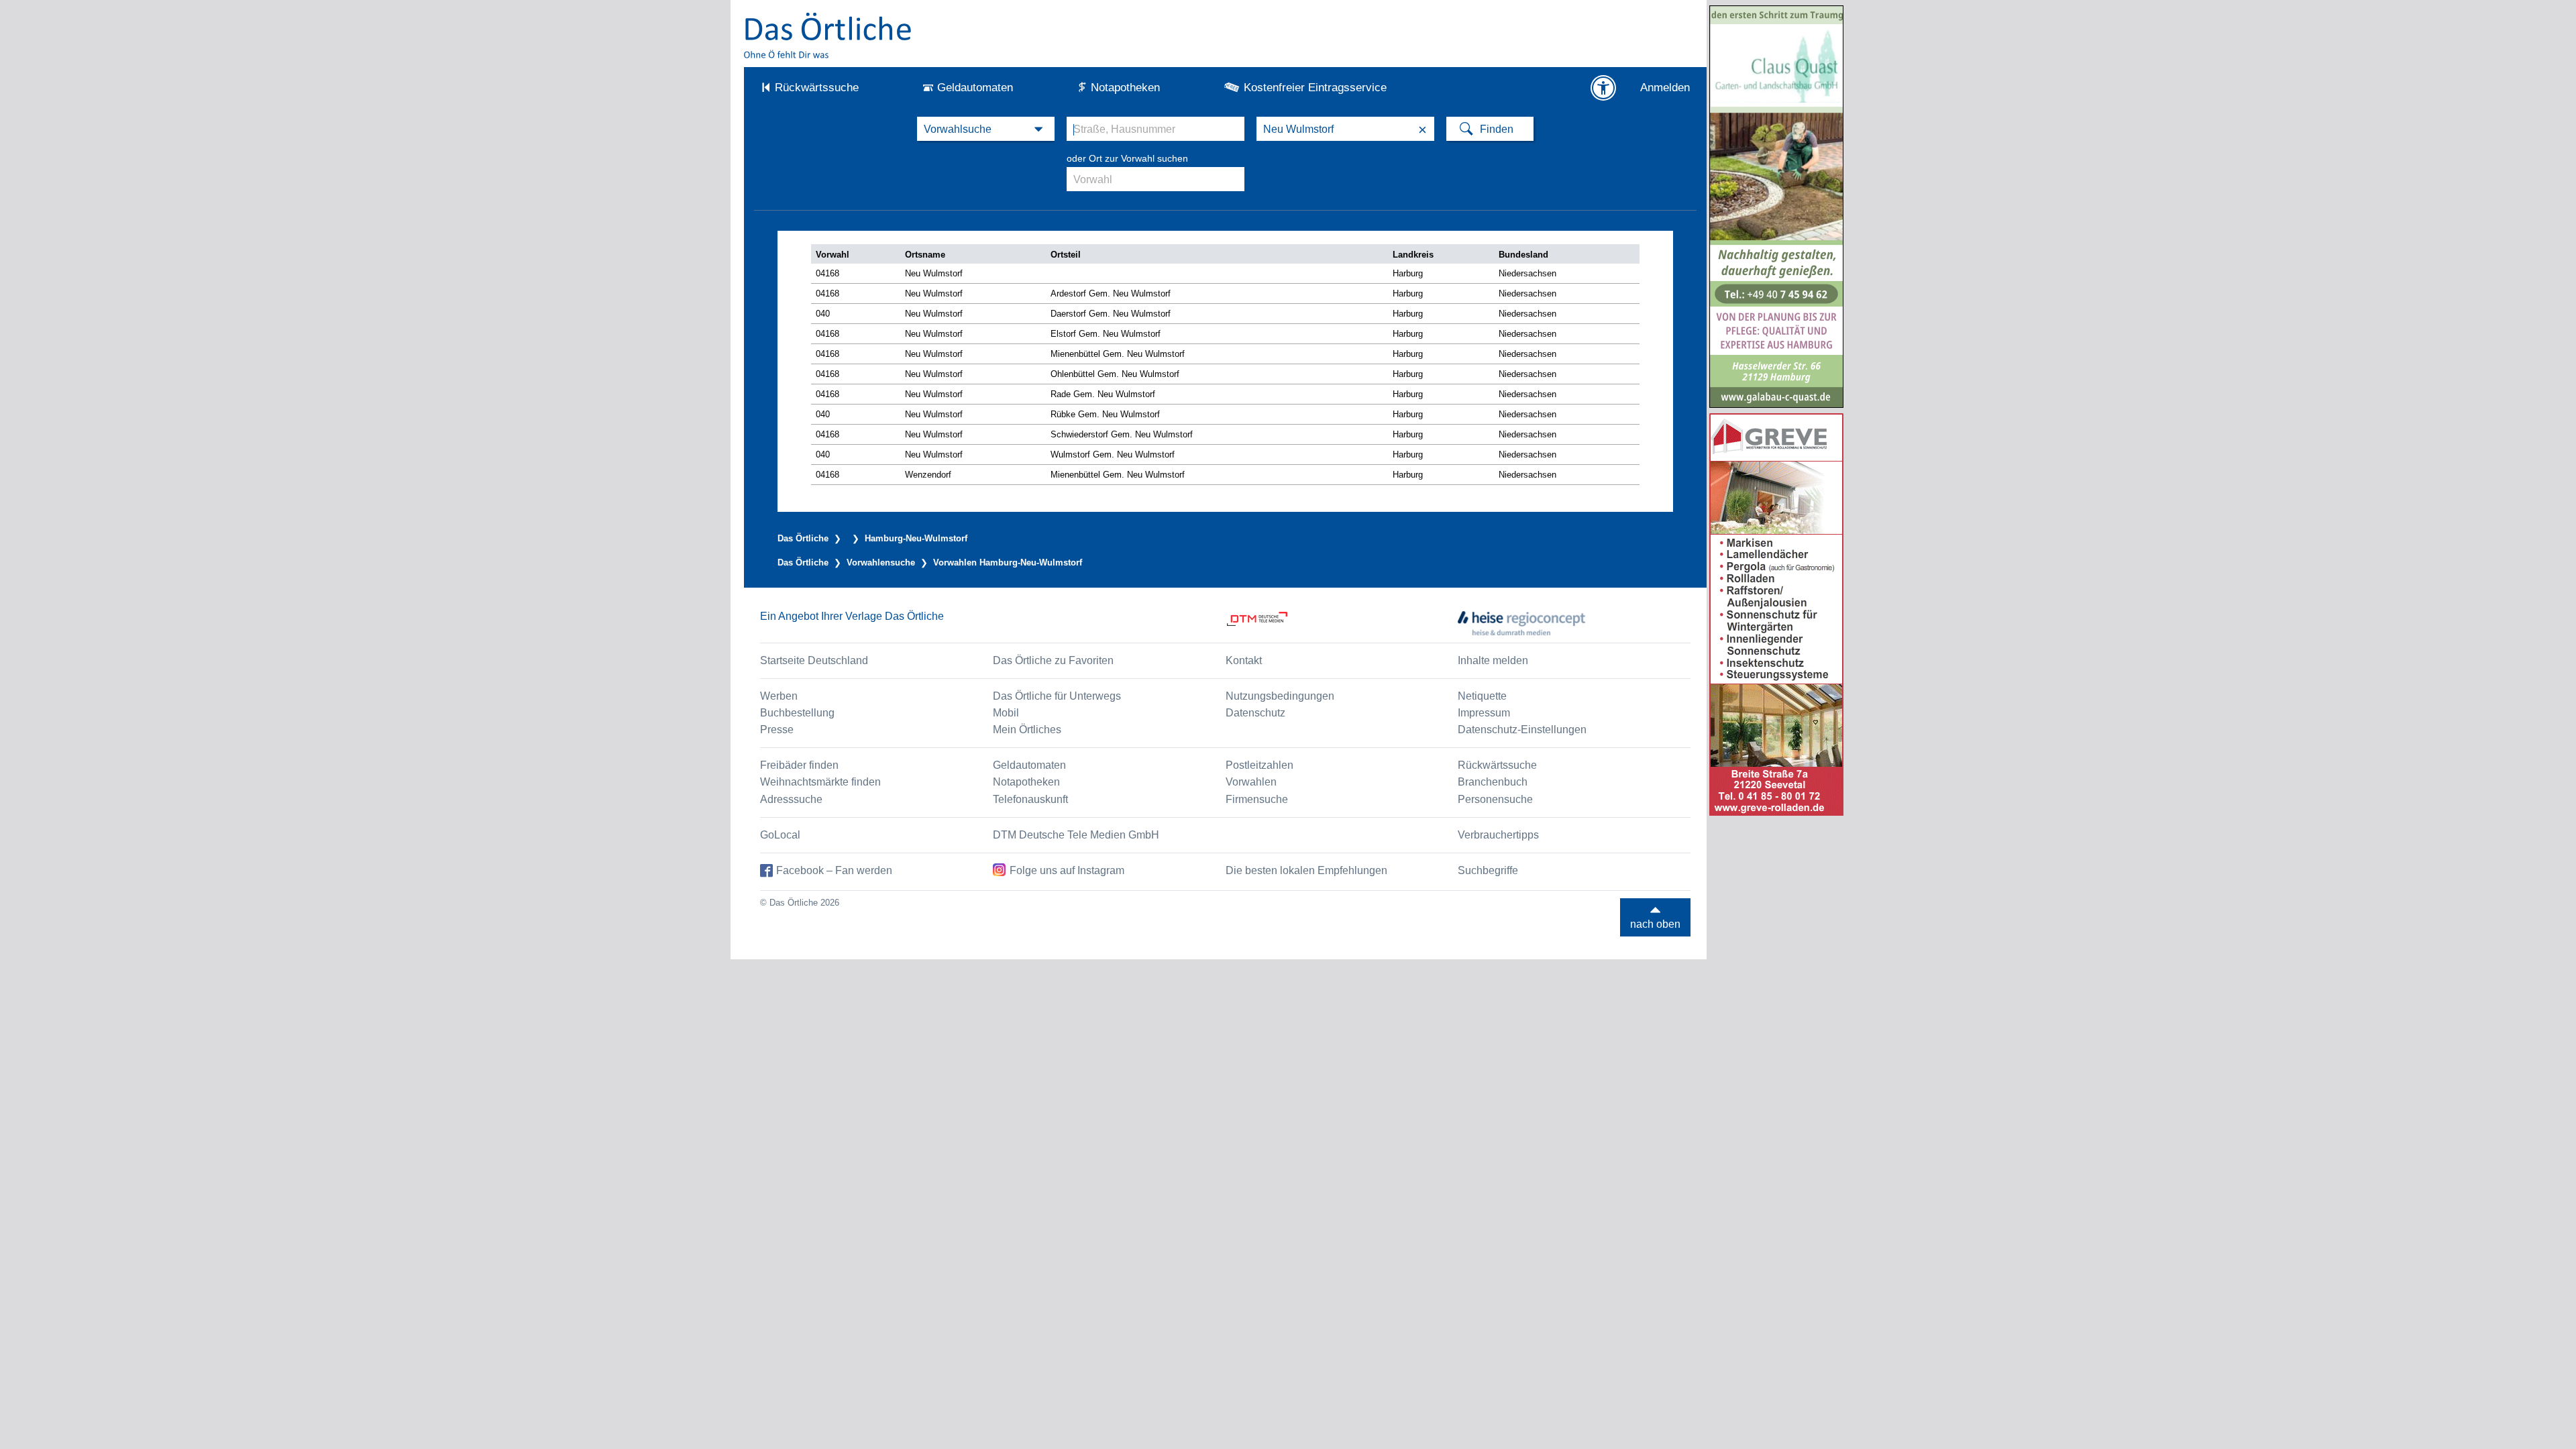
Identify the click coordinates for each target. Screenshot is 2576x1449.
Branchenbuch (1493, 782)
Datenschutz (1255, 713)
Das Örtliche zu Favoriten (1053, 660)
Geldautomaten (975, 88)
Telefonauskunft (1030, 799)
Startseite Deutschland (814, 660)
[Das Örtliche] (828, 35)
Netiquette (1482, 696)
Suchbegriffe (1488, 870)
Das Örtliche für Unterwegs (1057, 696)
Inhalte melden (1493, 660)
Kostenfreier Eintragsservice (1315, 88)
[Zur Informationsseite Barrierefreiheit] (1603, 88)
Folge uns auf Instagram (1067, 870)
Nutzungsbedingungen (1280, 696)
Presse (777, 730)
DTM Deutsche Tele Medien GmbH (1076, 835)
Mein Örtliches (1027, 730)
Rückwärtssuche (817, 88)
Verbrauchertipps (1498, 835)
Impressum (1484, 713)
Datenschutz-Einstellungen (1522, 730)
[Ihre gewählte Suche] (986, 129)
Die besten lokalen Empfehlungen (1306, 870)
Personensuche (1495, 799)
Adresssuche (791, 799)
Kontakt (1244, 660)
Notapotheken (1125, 88)
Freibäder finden (799, 765)
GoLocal (780, 835)
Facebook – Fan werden (834, 870)
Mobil (1006, 713)
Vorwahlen (1251, 782)
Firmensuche (1257, 799)
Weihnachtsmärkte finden (820, 782)
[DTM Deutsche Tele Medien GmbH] (1342, 623)
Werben (779, 696)
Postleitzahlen (1259, 765)
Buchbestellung (797, 713)
